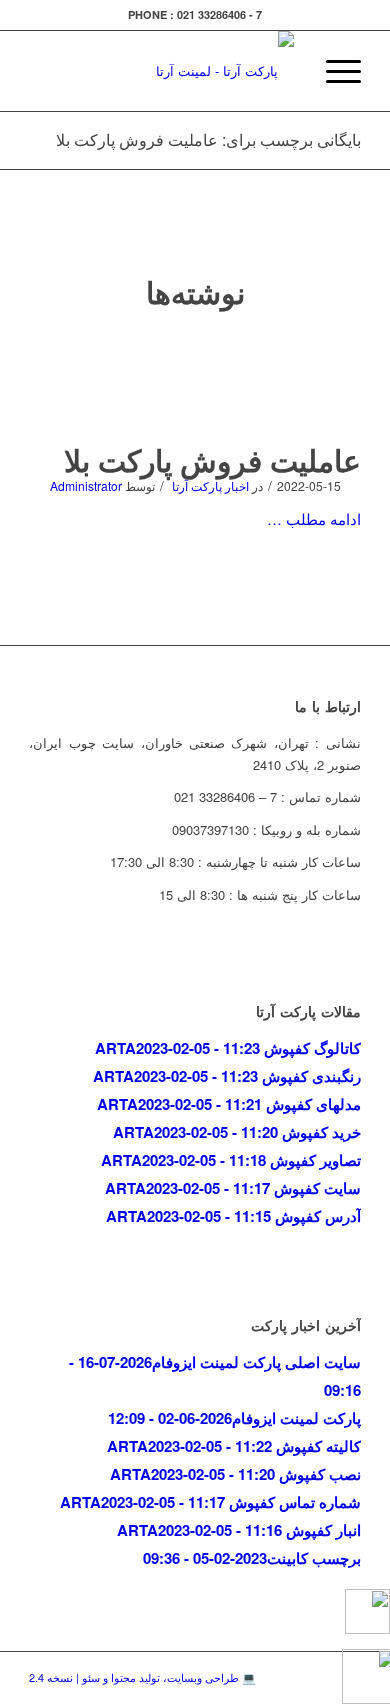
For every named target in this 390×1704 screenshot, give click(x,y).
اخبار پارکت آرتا (210, 485)
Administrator (86, 485)
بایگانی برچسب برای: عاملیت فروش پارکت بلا (208, 139)
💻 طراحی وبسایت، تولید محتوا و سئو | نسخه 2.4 (142, 1677)
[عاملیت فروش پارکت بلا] (195, 384)
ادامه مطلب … (314, 518)
